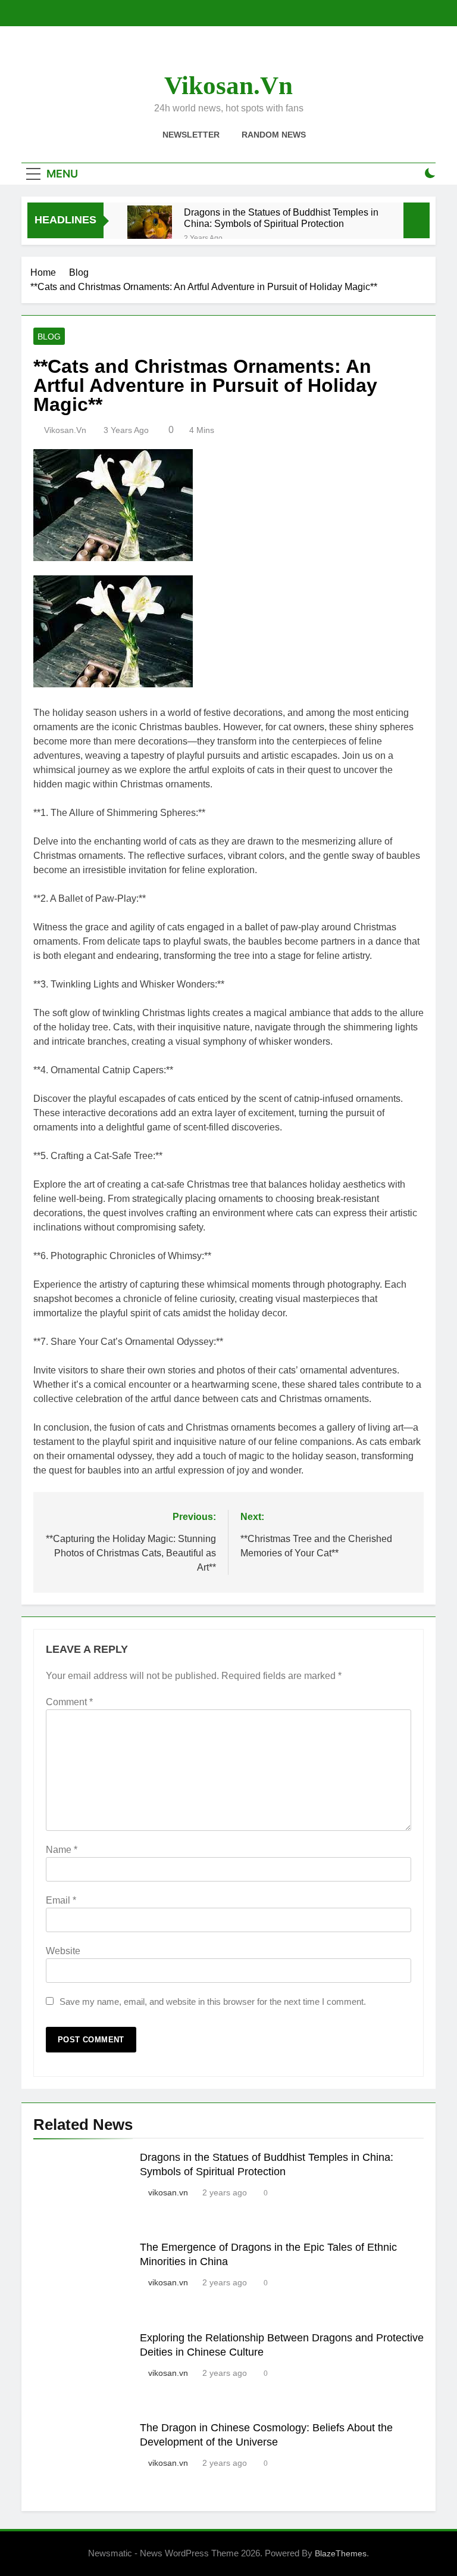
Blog (49, 337)
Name (62, 1850)
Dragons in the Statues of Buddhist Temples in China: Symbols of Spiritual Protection (281, 218)
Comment (69, 1702)
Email (61, 1900)
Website (63, 1951)
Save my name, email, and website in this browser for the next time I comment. (213, 2002)
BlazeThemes (341, 2553)
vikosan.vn (228, 85)
